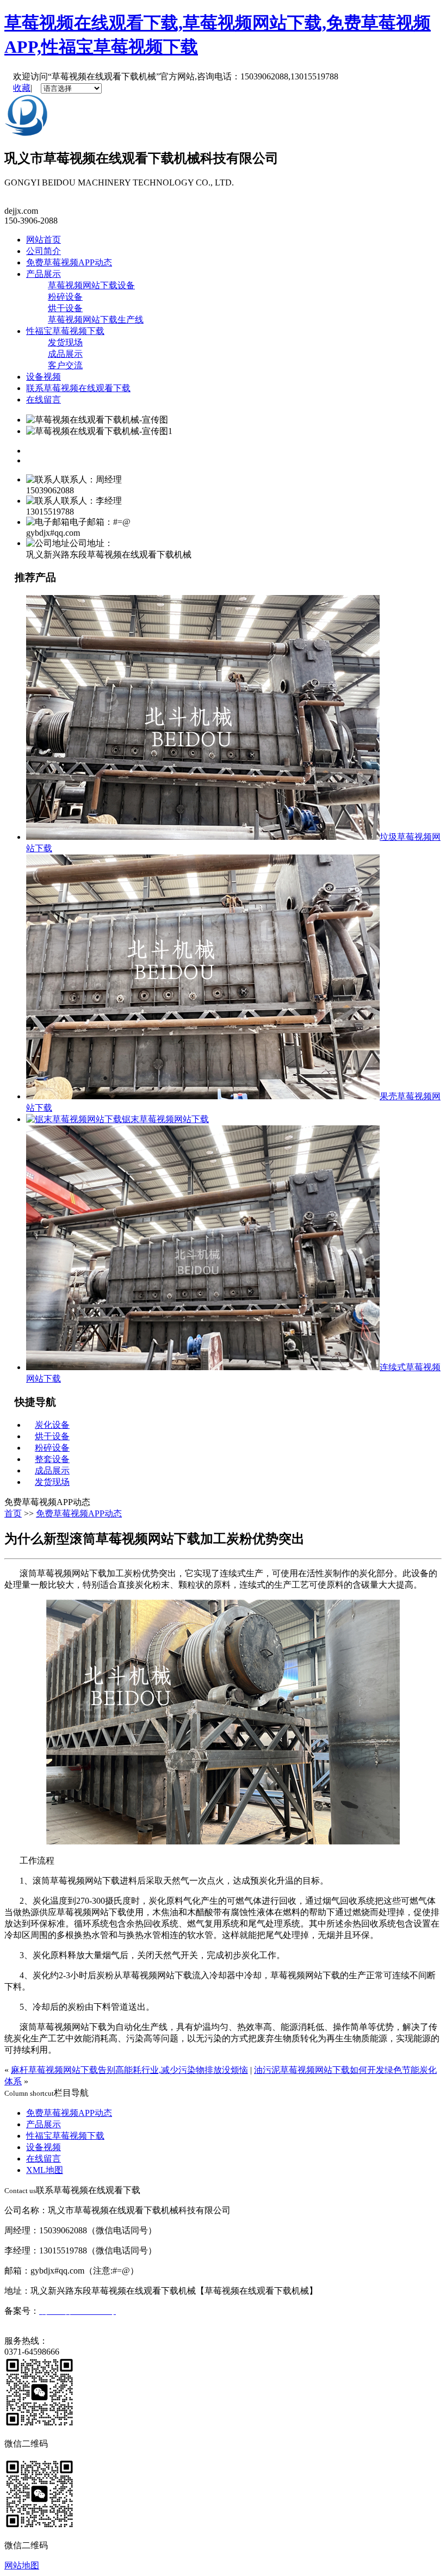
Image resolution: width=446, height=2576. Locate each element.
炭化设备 (52, 1425)
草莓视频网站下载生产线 (96, 320)
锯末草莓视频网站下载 (165, 1119)
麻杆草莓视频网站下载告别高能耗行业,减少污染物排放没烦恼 (129, 2070)
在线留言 (44, 400)
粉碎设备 (65, 297)
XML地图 (45, 2170)
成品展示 (65, 354)
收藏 (22, 88)
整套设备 (52, 1459)
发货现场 (65, 342)
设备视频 (44, 377)
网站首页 (44, 240)
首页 (13, 1513)
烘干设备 (65, 308)
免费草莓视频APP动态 (69, 262)
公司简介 (44, 251)
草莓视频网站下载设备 (91, 285)
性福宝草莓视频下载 (65, 331)
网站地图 (22, 2565)
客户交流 (65, 365)
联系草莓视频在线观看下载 (78, 388)
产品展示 (44, 274)
